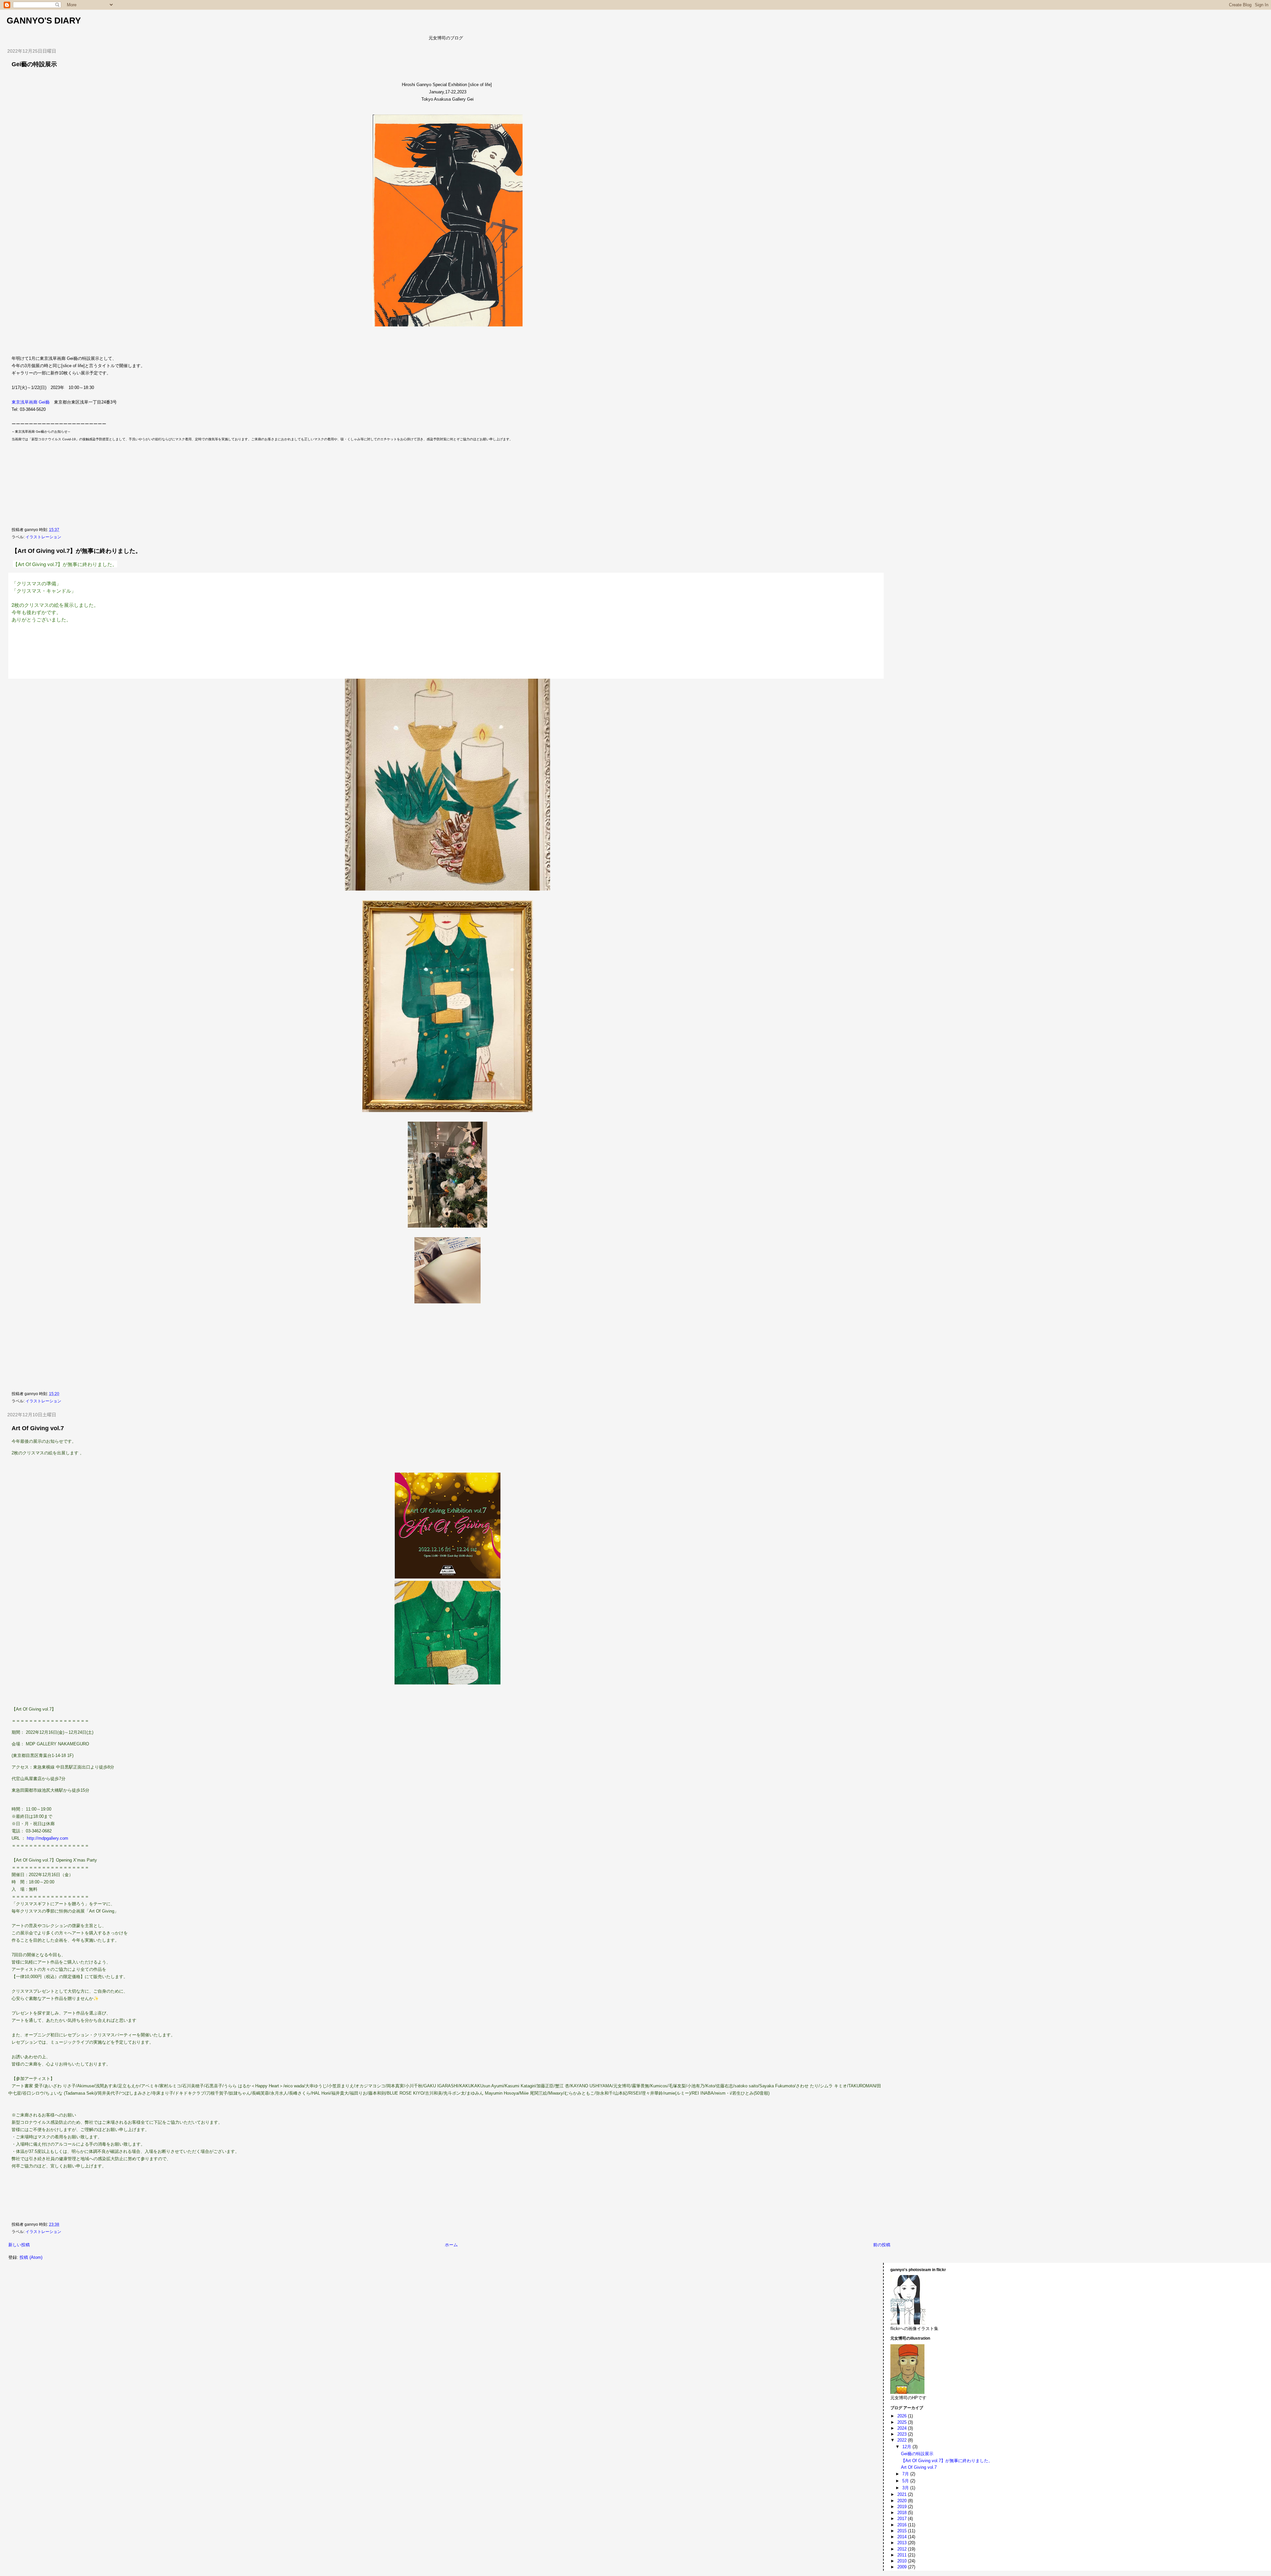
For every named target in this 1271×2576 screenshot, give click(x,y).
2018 (903, 2513)
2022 (903, 2440)
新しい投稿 (19, 2245)
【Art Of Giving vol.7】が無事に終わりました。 (76, 551)
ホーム (451, 2245)
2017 (903, 2519)
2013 (903, 2543)
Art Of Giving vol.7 (38, 1428)
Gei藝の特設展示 (34, 64)
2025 (903, 2422)
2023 (903, 2434)
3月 (906, 2488)
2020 (903, 2501)
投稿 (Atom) (31, 2257)
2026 (903, 2416)
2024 (903, 2428)
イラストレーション (43, 537)
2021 (903, 2494)
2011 (903, 2555)
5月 (906, 2481)
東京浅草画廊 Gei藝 (31, 402)
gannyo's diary (44, 21)
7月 (906, 2474)
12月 (907, 2447)
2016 (903, 2525)
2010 (903, 2561)
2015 (903, 2531)
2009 (903, 2567)
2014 (903, 2537)
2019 (903, 2507)
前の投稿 (882, 2245)
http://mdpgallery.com (47, 1838)
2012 (903, 2549)
